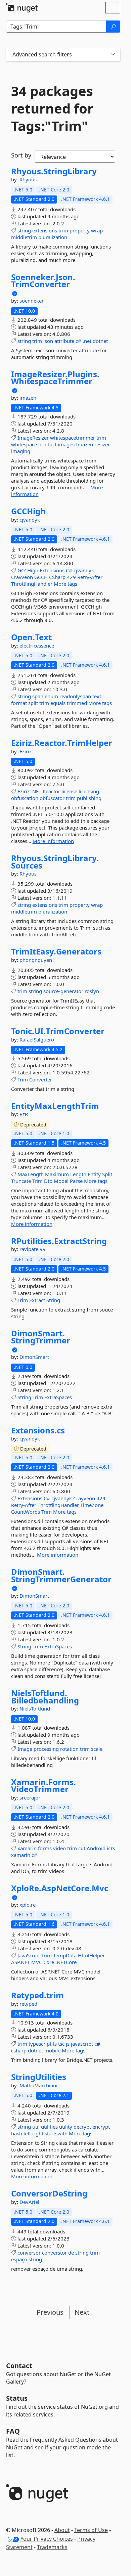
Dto (48, 1181)
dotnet (100, 341)
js (68, 2044)
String (53, 1300)
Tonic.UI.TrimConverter (58, 1031)
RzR (24, 1114)
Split (107, 1174)
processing (46, 1749)
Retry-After (90, 577)
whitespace (24, 444)
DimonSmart (34, 1357)
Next (82, 2312)
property (80, 230)
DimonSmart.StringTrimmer (41, 1337)
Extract (37, 1300)
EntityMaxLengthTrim (55, 1106)
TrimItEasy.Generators (56, 951)
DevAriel (29, 2202)
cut (82, 1848)
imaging (21, 451)
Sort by (21, 155)
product (47, 444)
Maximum (57, 1174)
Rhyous (28, 179)
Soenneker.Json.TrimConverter (43, 281)
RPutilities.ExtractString (59, 1241)
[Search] (113, 27)
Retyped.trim (37, 1995)
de (71, 2253)
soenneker (32, 301)
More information (53, 841)
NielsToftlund (35, 1708)
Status (17, 2398)
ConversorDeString (49, 2193)
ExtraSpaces (58, 1397)
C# (69, 570)
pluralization (53, 237)
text (97, 696)
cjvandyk (30, 520)
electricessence (37, 646)
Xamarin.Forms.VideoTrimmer (43, 1786)
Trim (23, 1079)
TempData (65, 1955)
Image (25, 1749)
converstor (54, 2253)
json (48, 341)
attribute (64, 341)
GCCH (41, 577)
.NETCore (66, 1962)
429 (71, 577)
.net (87, 341)
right (38, 2133)
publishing (89, 798)
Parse (76, 1181)
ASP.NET (20, 1962)
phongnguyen (36, 960)
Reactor (51, 791)
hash (17, 2133)
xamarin (21, 1855)
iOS (111, 1848)
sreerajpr (30, 1797)
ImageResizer (33, 438)
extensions (45, 230)
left (27, 2133)
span (38, 696)
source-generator (63, 991)
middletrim (24, 237)
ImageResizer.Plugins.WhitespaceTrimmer (55, 378)
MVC (37, 1962)
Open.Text (31, 637)
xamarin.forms (35, 1848)
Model (61, 1181)
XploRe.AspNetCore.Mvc (60, 1888)
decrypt (82, 2127)
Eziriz (26, 751)
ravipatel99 (33, 1249)
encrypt (101, 2127)
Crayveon (22, 577)
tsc (61, 2044)
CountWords (26, 1512)
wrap (97, 230)
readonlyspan (75, 696)
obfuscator (52, 798)
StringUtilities (39, 2077)
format (19, 703)
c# (78, 341)
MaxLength (31, 1174)
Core (49, 1962)
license (69, 791)
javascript (82, 2044)
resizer (102, 444)
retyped (28, 2004)
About (62, 2530)
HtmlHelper (91, 1955)
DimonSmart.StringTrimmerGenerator (61, 1575)
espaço (19, 2259)
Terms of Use (91, 2530)
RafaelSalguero (37, 1039)
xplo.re (28, 1905)
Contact (19, 2366)
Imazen (84, 444)
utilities (49, 2127)
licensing (89, 791)
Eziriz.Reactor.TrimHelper (62, 743)
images (66, 444)
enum (51, 696)
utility (66, 2127)
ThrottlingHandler (32, 584)
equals (58, 703)
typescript (40, 2044)
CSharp (57, 577)
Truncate (21, 1181)
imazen (28, 398)
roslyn (92, 991)
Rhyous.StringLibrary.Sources (55, 862)
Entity (94, 1174)
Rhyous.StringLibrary (54, 171)
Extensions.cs (38, 1430)
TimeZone (92, 1505)
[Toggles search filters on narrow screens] (113, 55)
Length (78, 1174)
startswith (56, 2133)
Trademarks (52, 2547)
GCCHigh (28, 511)
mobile (52, 2050)
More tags (65, 584)
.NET (36, 791)
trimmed (77, 703)
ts (55, 2044)
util (36, 2127)
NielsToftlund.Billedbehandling (45, 1697)
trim (63, 230)
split (33, 703)
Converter (41, 1079)
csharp (19, 2050)
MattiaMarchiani (38, 2085)
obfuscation (25, 798)
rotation (69, 1749)
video (59, 1848)
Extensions (52, 570)
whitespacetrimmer (73, 438)
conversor (29, 2253)
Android (96, 1848)
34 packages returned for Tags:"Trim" (52, 108)
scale (97, 1749)
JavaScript (29, 1955)
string (24, 230)
